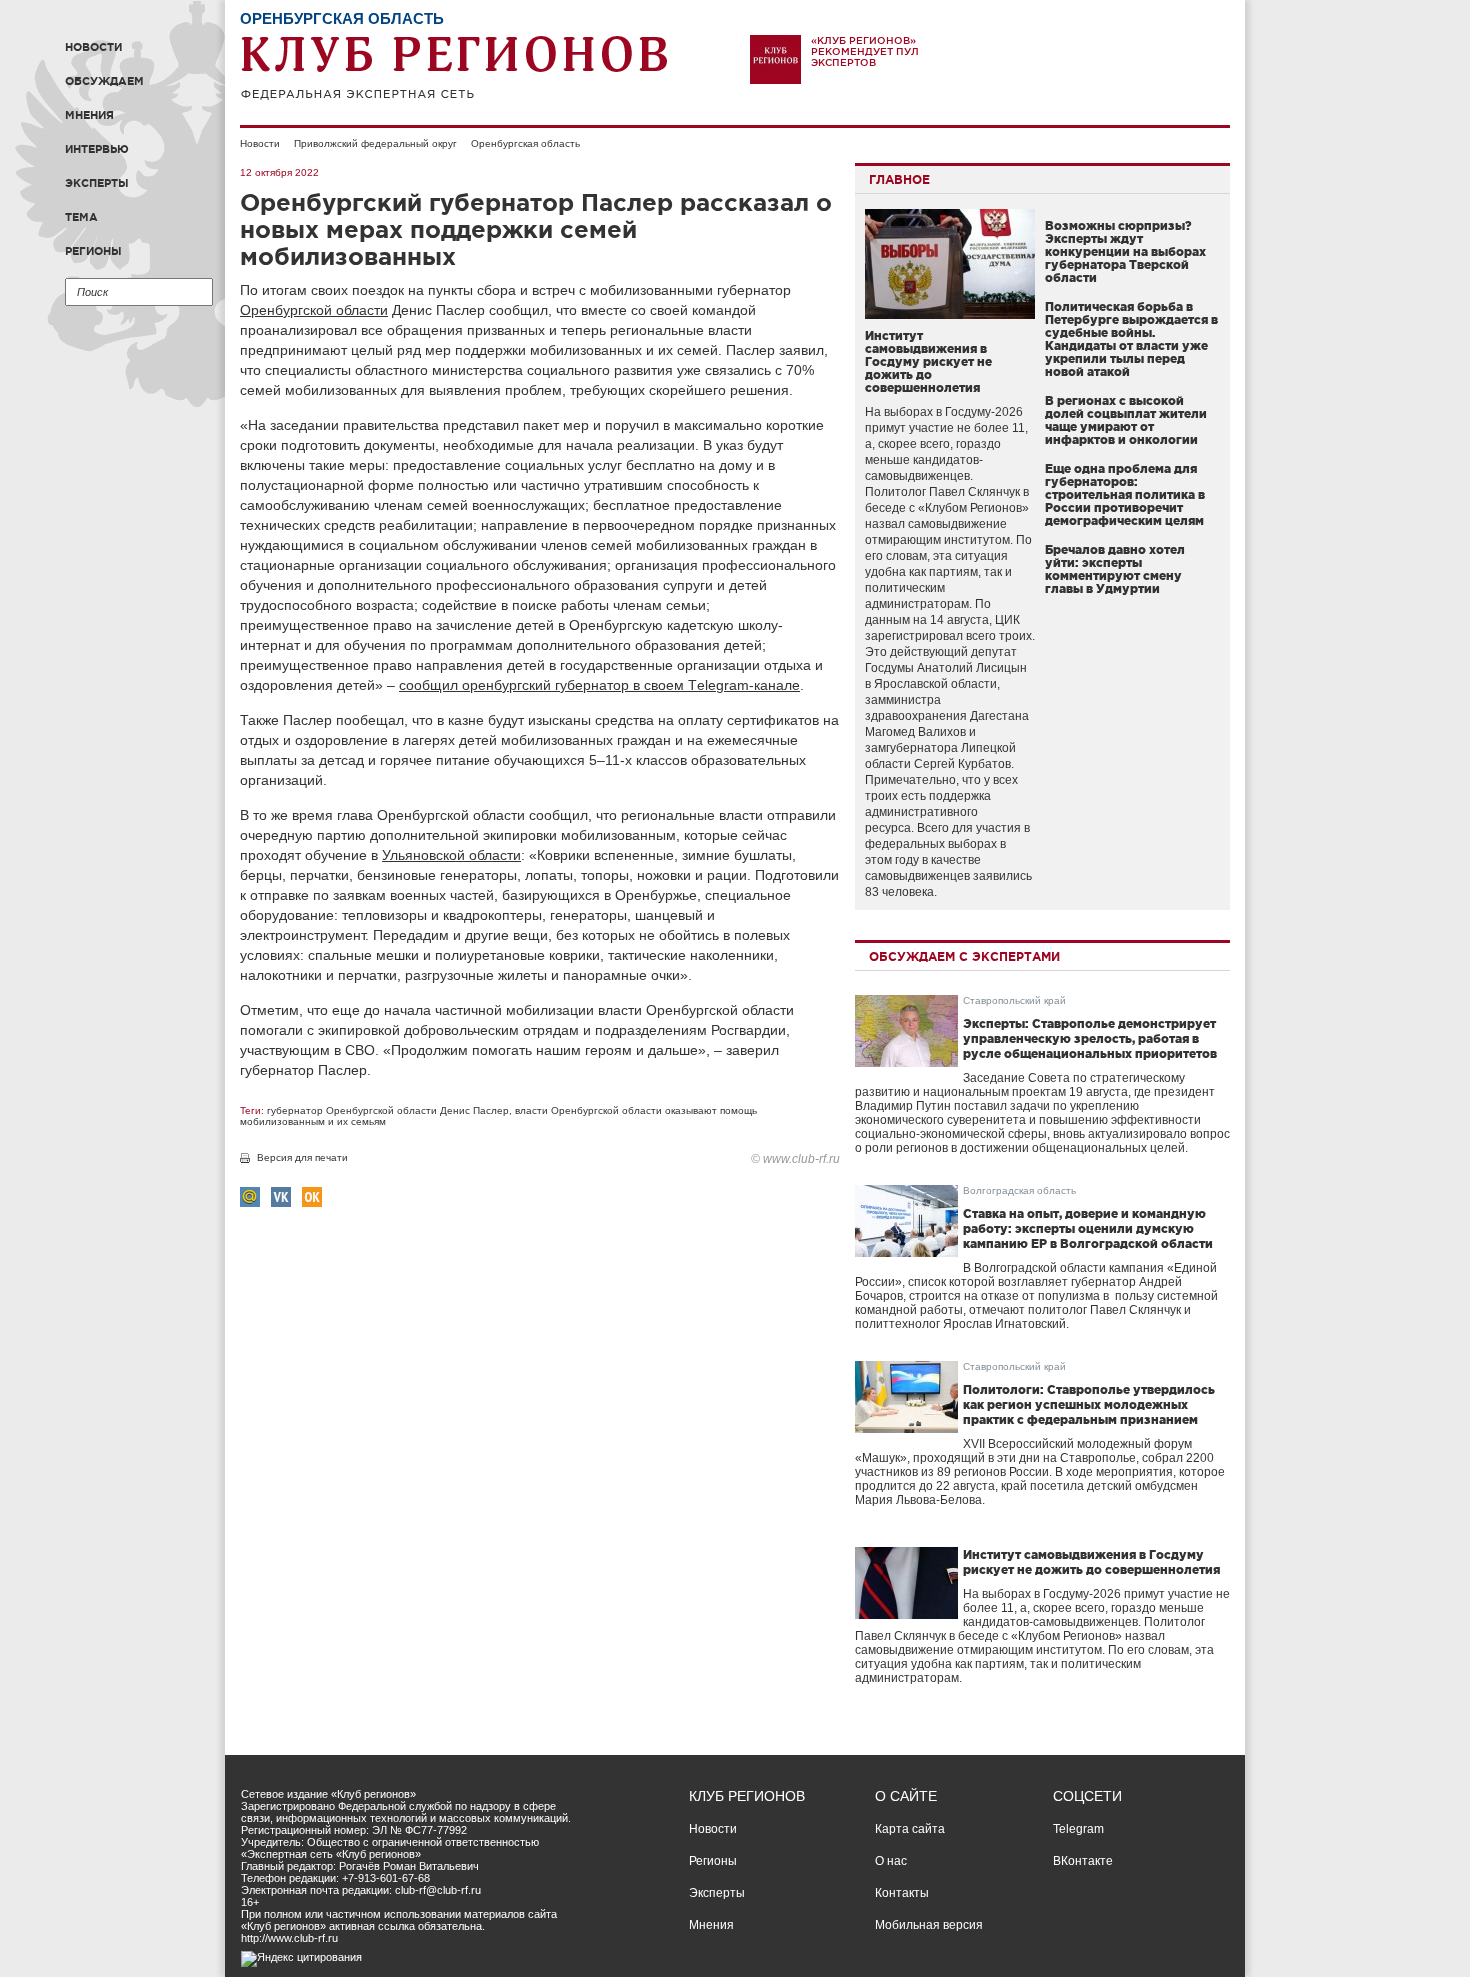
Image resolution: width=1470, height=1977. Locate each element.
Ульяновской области (451, 855)
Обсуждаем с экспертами (964, 956)
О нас (891, 1861)
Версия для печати (302, 1157)
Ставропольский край (1014, 1000)
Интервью (97, 149)
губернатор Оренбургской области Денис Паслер (388, 1110)
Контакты (902, 1893)
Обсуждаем (104, 81)
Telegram (1078, 1829)
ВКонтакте (1083, 1861)
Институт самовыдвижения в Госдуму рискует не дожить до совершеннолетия (928, 361)
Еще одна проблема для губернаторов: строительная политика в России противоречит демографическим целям (1125, 494)
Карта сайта (910, 1829)
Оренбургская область (525, 143)
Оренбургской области (314, 310)
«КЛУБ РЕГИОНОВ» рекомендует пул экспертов (865, 51)
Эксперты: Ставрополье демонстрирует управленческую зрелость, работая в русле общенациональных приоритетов (1090, 1038)
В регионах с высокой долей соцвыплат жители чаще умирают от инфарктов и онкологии (1126, 420)
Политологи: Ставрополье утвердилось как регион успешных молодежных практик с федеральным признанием (1089, 1404)
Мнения (89, 115)
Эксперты (97, 183)
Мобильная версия (929, 1925)
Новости (93, 47)
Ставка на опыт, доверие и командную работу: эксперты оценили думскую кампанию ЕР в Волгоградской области (1088, 1228)
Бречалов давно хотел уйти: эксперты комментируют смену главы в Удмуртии (1115, 569)
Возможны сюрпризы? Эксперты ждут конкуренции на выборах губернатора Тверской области (1125, 251)
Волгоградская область (1019, 1190)
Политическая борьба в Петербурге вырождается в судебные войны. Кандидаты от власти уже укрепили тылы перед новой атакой (1131, 339)
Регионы (93, 251)
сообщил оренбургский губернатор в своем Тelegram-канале (599, 685)
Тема (81, 217)
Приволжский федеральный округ (375, 143)
